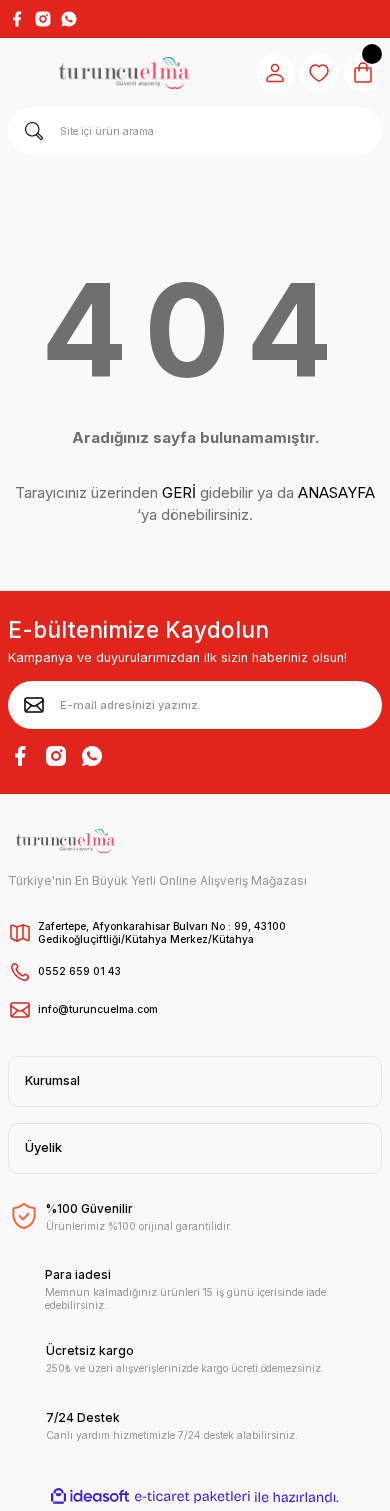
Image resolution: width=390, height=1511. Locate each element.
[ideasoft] (90, 1497)
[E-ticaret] (192, 1496)
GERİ (179, 492)
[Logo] (124, 72)
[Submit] (34, 705)
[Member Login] (275, 73)
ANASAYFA (336, 492)
